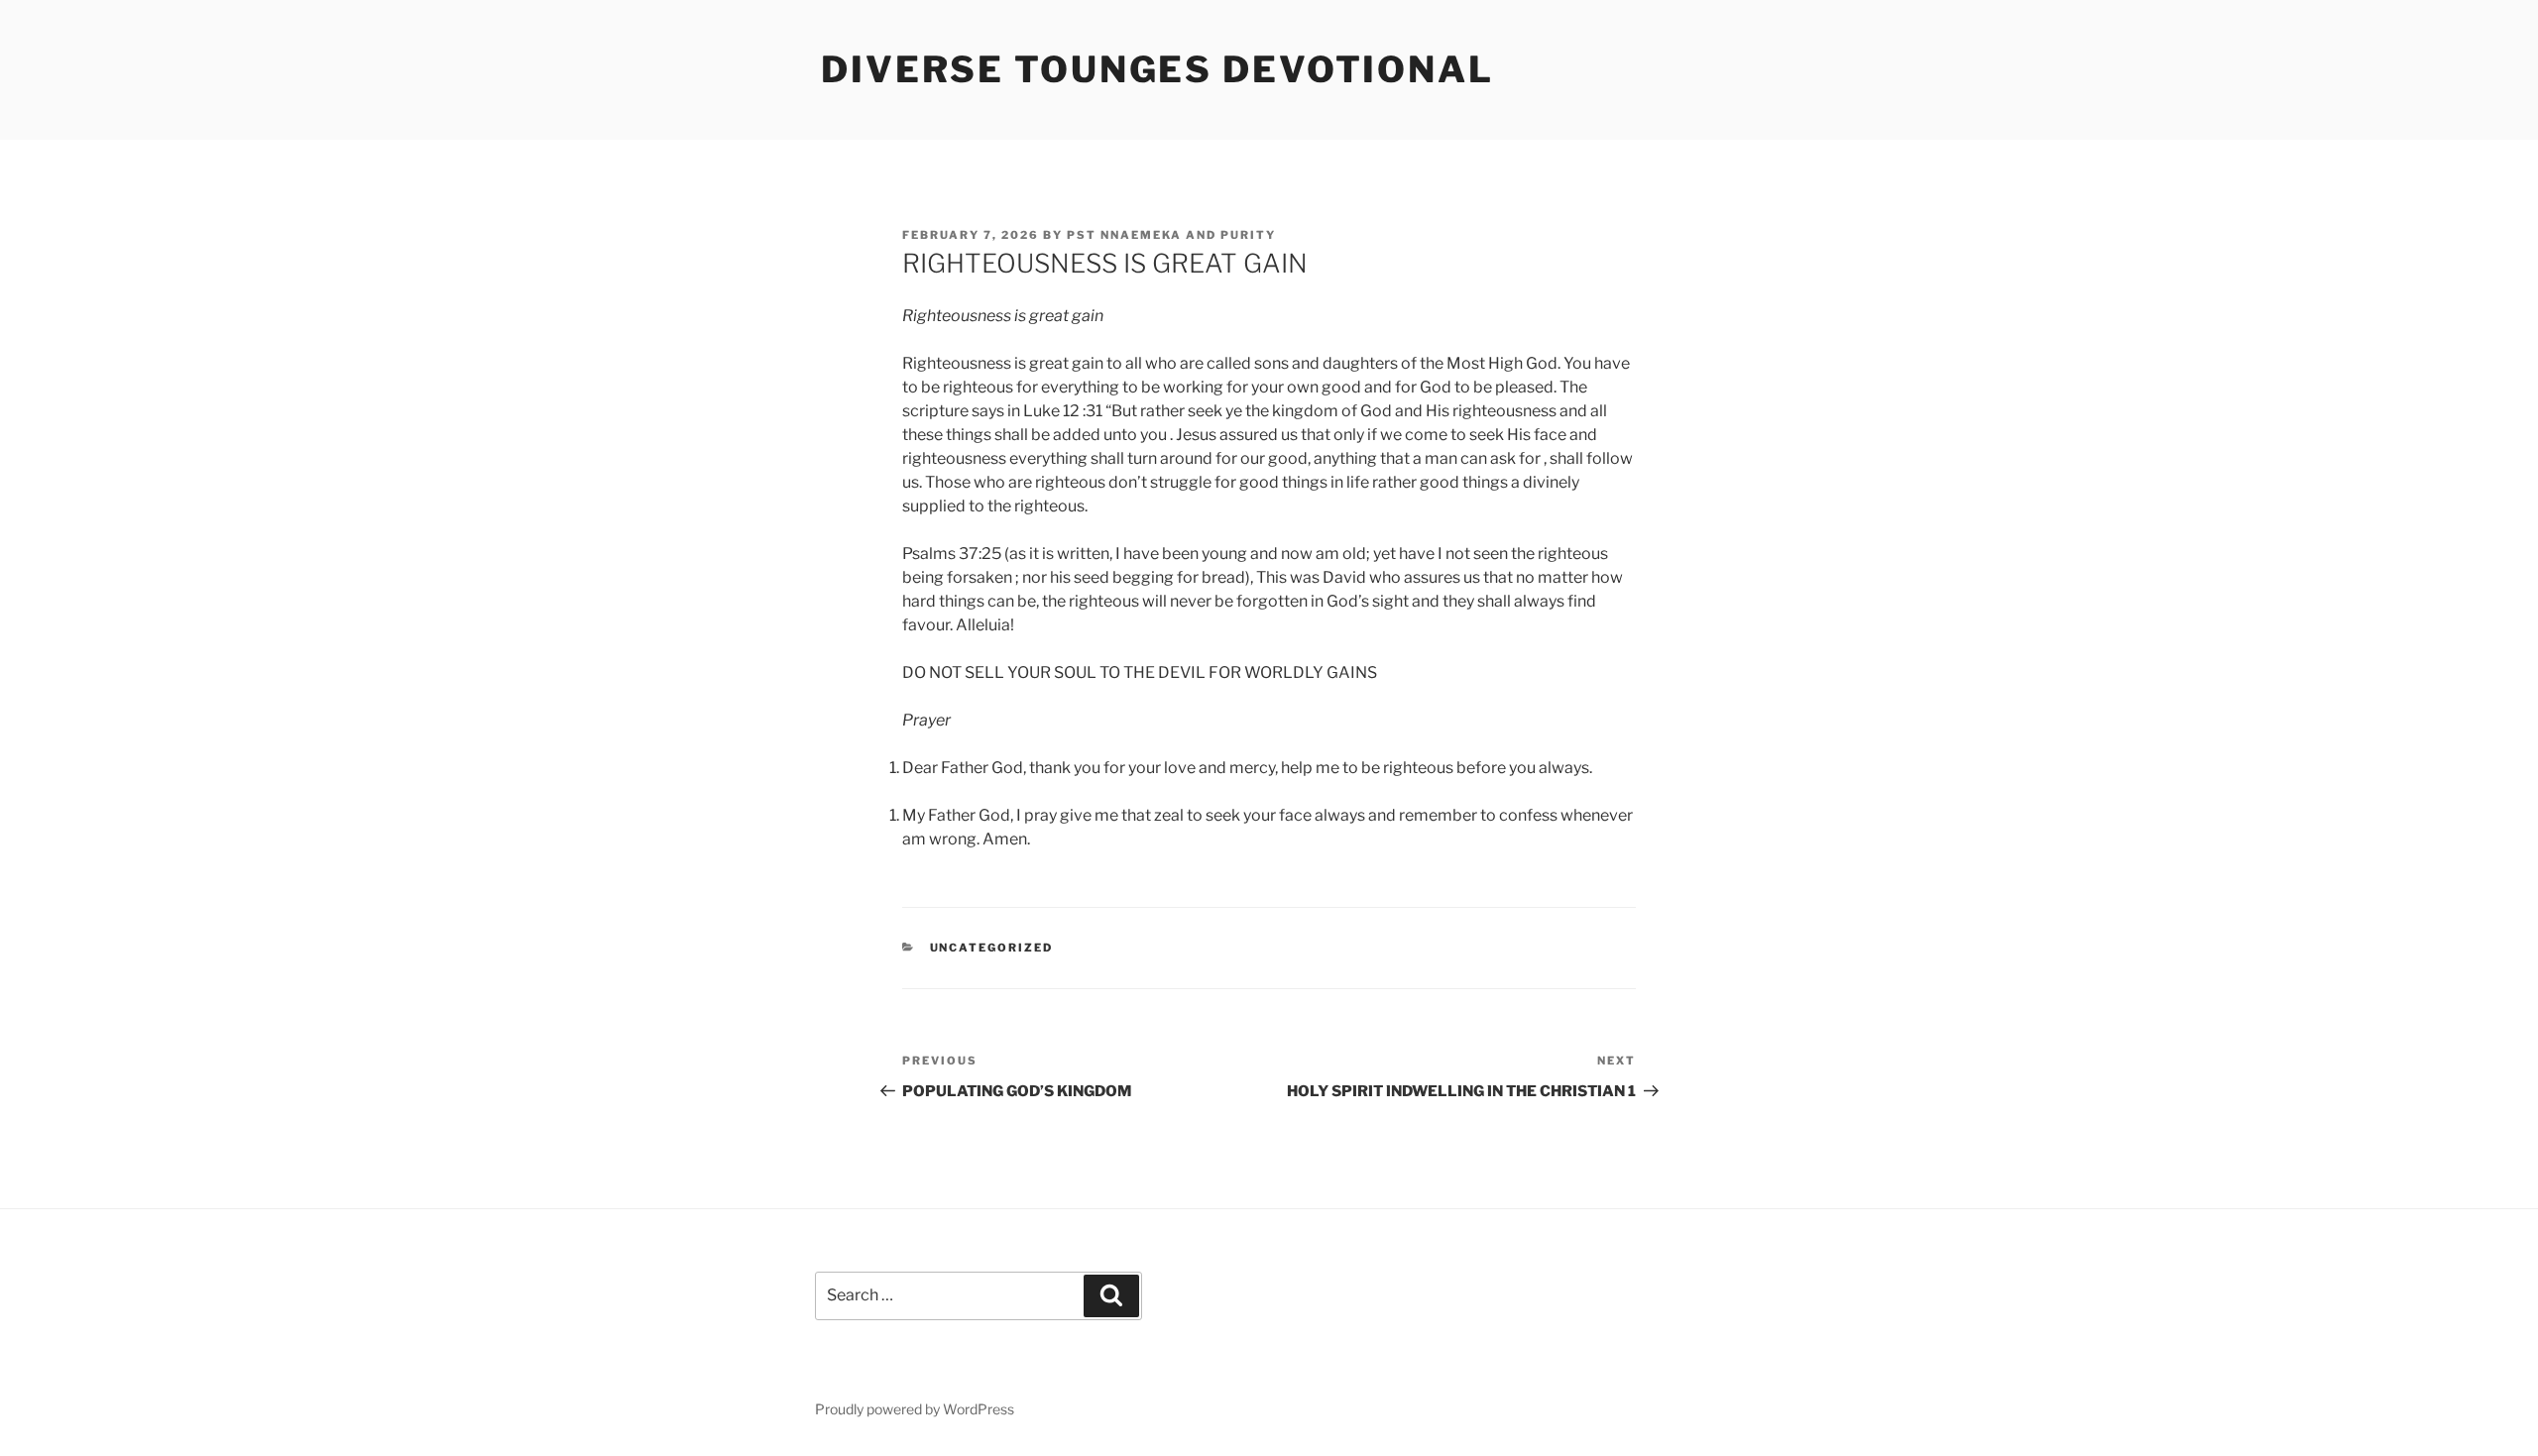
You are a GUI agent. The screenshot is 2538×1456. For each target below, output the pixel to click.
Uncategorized (992, 948)
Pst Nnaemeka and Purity (1171, 235)
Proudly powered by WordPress (915, 1409)
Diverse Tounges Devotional (1157, 69)
